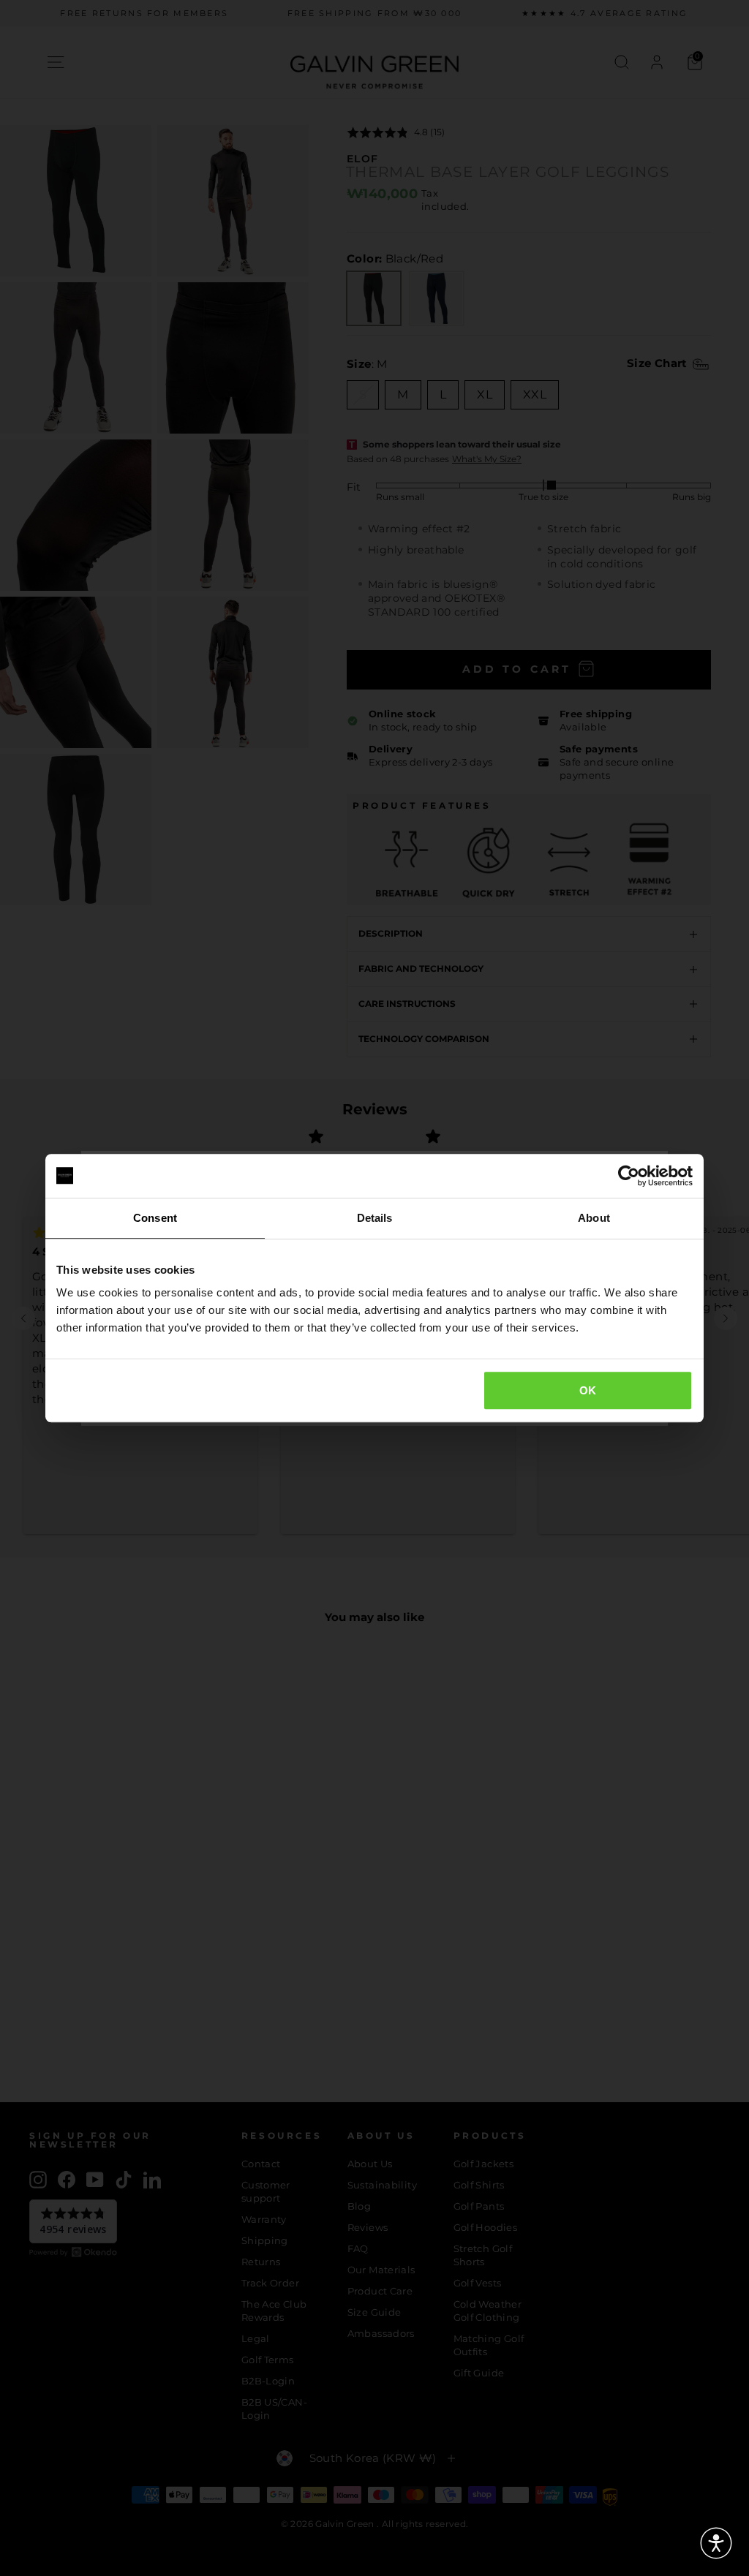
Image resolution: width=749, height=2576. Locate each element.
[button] (716, 2543)
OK (588, 1390)
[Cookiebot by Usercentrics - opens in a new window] (629, 1176)
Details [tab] (375, 1218)
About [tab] (594, 1218)
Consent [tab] (155, 1218)
